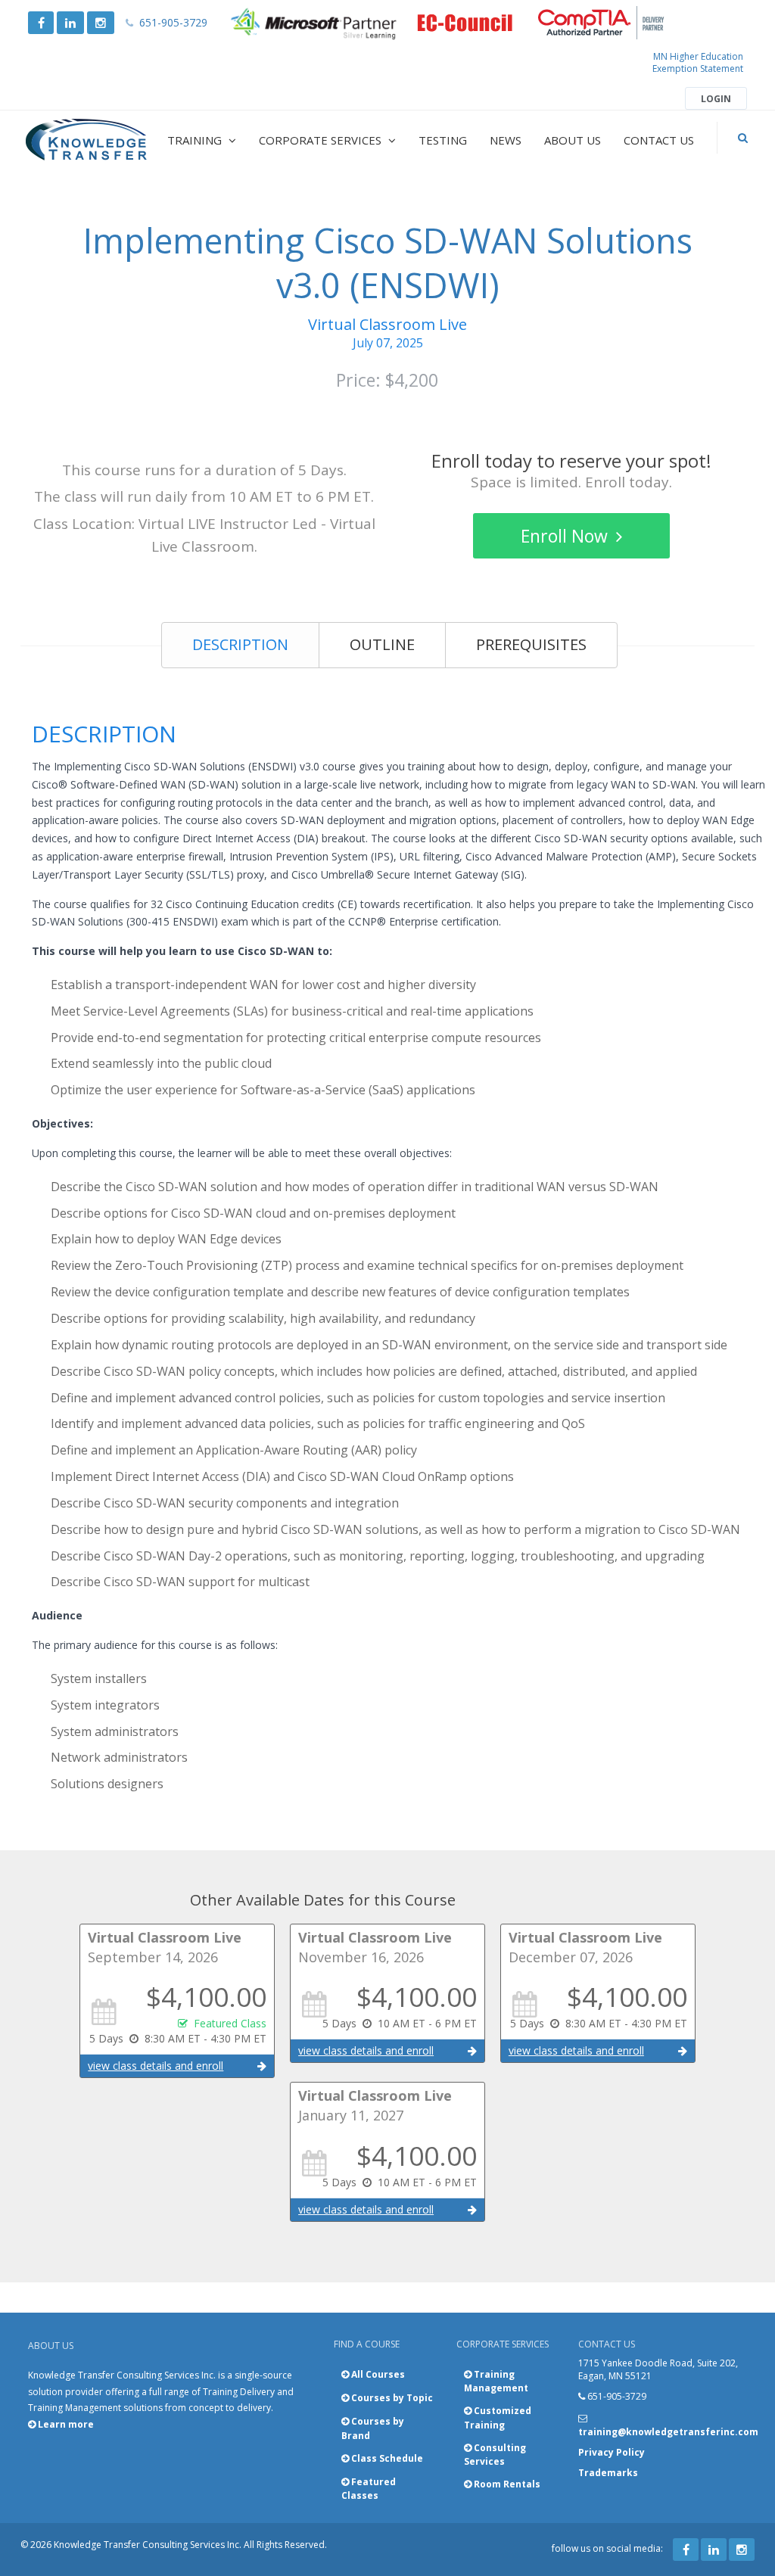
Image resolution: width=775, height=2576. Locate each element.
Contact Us (659, 140)
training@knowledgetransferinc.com (668, 2432)
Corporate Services (322, 140)
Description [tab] (240, 644)
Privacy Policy (612, 2452)
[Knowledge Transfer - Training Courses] (87, 140)
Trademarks (608, 2473)
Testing (443, 140)
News (506, 140)
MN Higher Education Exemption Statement (698, 62)
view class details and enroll (156, 2066)
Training (196, 140)
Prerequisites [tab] (531, 644)
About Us (573, 140)
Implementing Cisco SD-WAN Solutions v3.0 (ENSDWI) (388, 263)
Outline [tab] (382, 644)
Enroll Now (566, 536)
